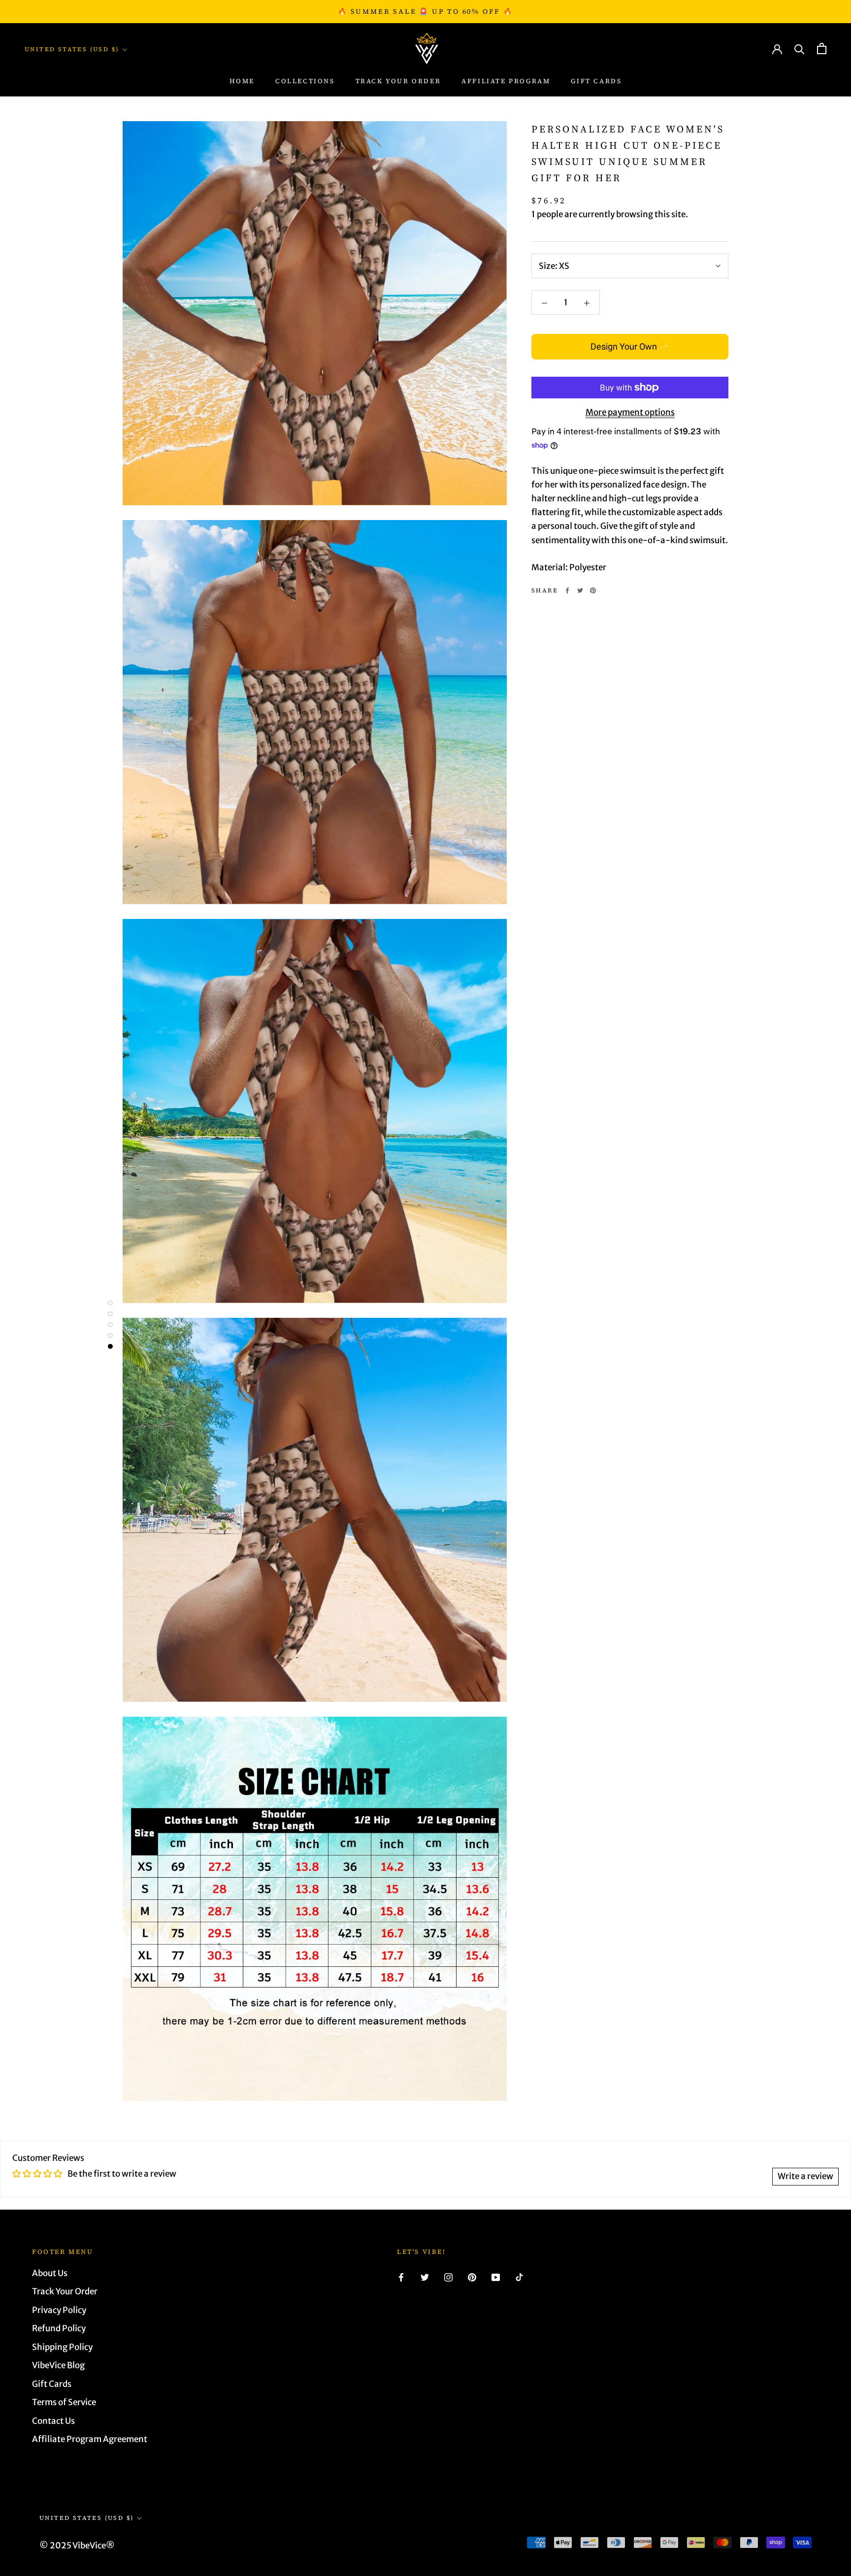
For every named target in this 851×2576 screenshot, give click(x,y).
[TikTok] (519, 2277)
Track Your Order (65, 2291)
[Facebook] (567, 590)
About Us (50, 2273)
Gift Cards (596, 82)
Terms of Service (64, 2402)
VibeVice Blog (58, 2365)
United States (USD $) (72, 49)
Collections (305, 82)
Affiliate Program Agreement (90, 2439)
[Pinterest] (593, 590)
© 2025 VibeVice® (77, 2545)
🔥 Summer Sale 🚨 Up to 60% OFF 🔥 (425, 11)
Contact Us (53, 2421)
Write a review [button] (805, 2176)
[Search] (800, 49)
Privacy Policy (59, 2310)
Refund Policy (59, 2328)
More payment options (630, 412)
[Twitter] (580, 590)
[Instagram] (448, 2277)
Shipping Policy (62, 2347)
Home (242, 82)
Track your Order (398, 82)
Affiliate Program (506, 82)
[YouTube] (496, 2277)
